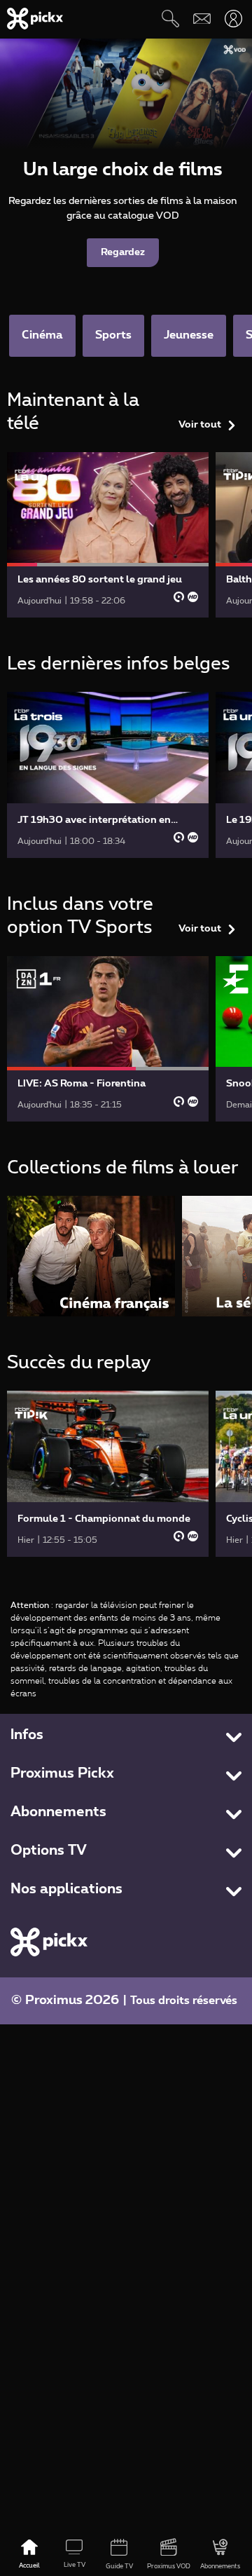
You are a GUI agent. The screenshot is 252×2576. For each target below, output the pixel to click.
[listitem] (91, 1256)
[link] (108, 535)
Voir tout (200, 425)
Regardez (123, 252)
